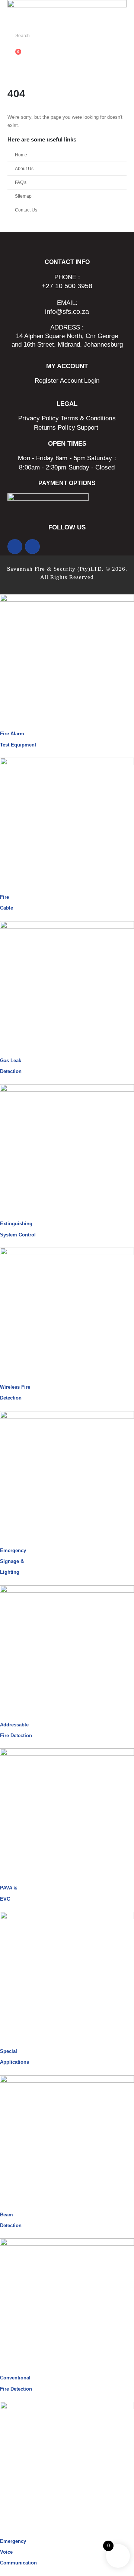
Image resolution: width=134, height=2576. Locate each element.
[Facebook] (15, 547)
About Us (24, 168)
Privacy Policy (39, 418)
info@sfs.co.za (67, 312)
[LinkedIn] (32, 547)
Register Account (59, 381)
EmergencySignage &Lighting (13, 1561)
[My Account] (10, 46)
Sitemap (23, 196)
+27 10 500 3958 (67, 286)
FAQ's (21, 182)
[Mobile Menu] (12, 70)
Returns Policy (55, 428)
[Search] (92, 36)
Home (21, 155)
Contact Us (26, 210)
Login (92, 381)
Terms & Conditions (88, 418)
